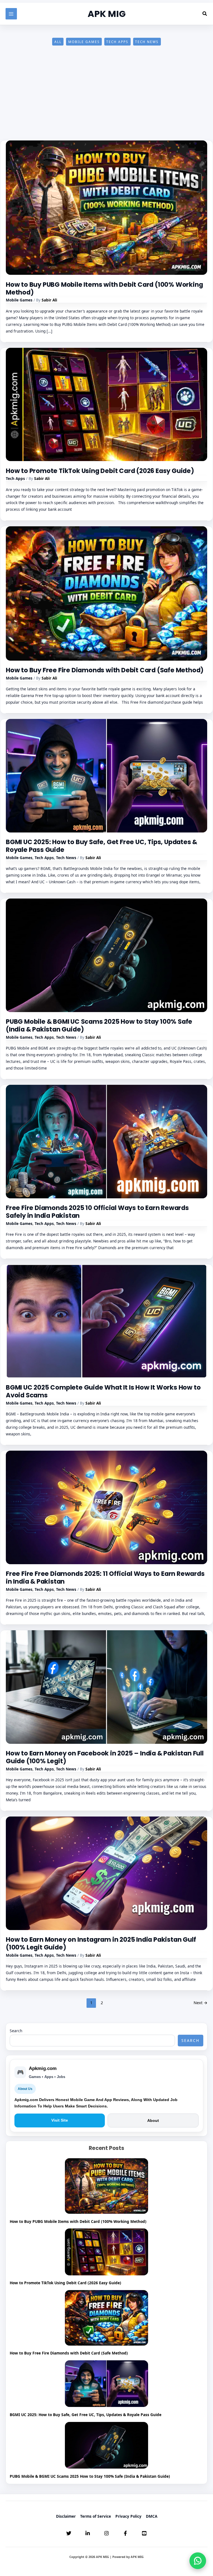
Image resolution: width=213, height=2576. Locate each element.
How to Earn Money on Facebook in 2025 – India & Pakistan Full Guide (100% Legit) (105, 1757)
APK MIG (107, 14)
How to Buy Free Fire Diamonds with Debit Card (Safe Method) (105, 670)
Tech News (147, 42)
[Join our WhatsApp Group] (198, 2561)
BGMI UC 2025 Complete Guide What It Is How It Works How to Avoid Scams (103, 1391)
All (58, 42)
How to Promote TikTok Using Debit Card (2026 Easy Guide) (100, 471)
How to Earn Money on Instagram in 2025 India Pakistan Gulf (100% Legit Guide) (101, 1943)
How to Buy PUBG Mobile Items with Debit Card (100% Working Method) (104, 288)
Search (16, 2031)
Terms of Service (96, 2516)
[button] (205, 14)
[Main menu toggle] (11, 14)
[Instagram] (106, 2533)
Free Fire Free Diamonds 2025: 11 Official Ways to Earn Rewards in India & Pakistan (105, 1578)
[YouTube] (144, 2533)
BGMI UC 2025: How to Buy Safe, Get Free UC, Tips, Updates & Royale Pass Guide (102, 846)
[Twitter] (69, 2533)
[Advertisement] (106, 99)
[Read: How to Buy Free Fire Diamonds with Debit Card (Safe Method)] (106, 593)
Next (201, 2003)
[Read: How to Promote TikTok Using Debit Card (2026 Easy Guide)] (106, 404)
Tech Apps (117, 42)
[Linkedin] (88, 2533)
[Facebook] (125, 2533)
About (153, 2120)
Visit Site (60, 2120)
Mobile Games (84, 42)
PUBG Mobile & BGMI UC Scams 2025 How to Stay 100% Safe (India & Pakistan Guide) (99, 1025)
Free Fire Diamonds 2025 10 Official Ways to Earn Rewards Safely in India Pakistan (97, 1212)
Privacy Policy (128, 2516)
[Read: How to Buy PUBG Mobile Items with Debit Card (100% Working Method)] (106, 207)
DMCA (152, 2516)
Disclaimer (66, 2516)
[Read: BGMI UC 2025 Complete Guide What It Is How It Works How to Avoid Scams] (106, 1321)
